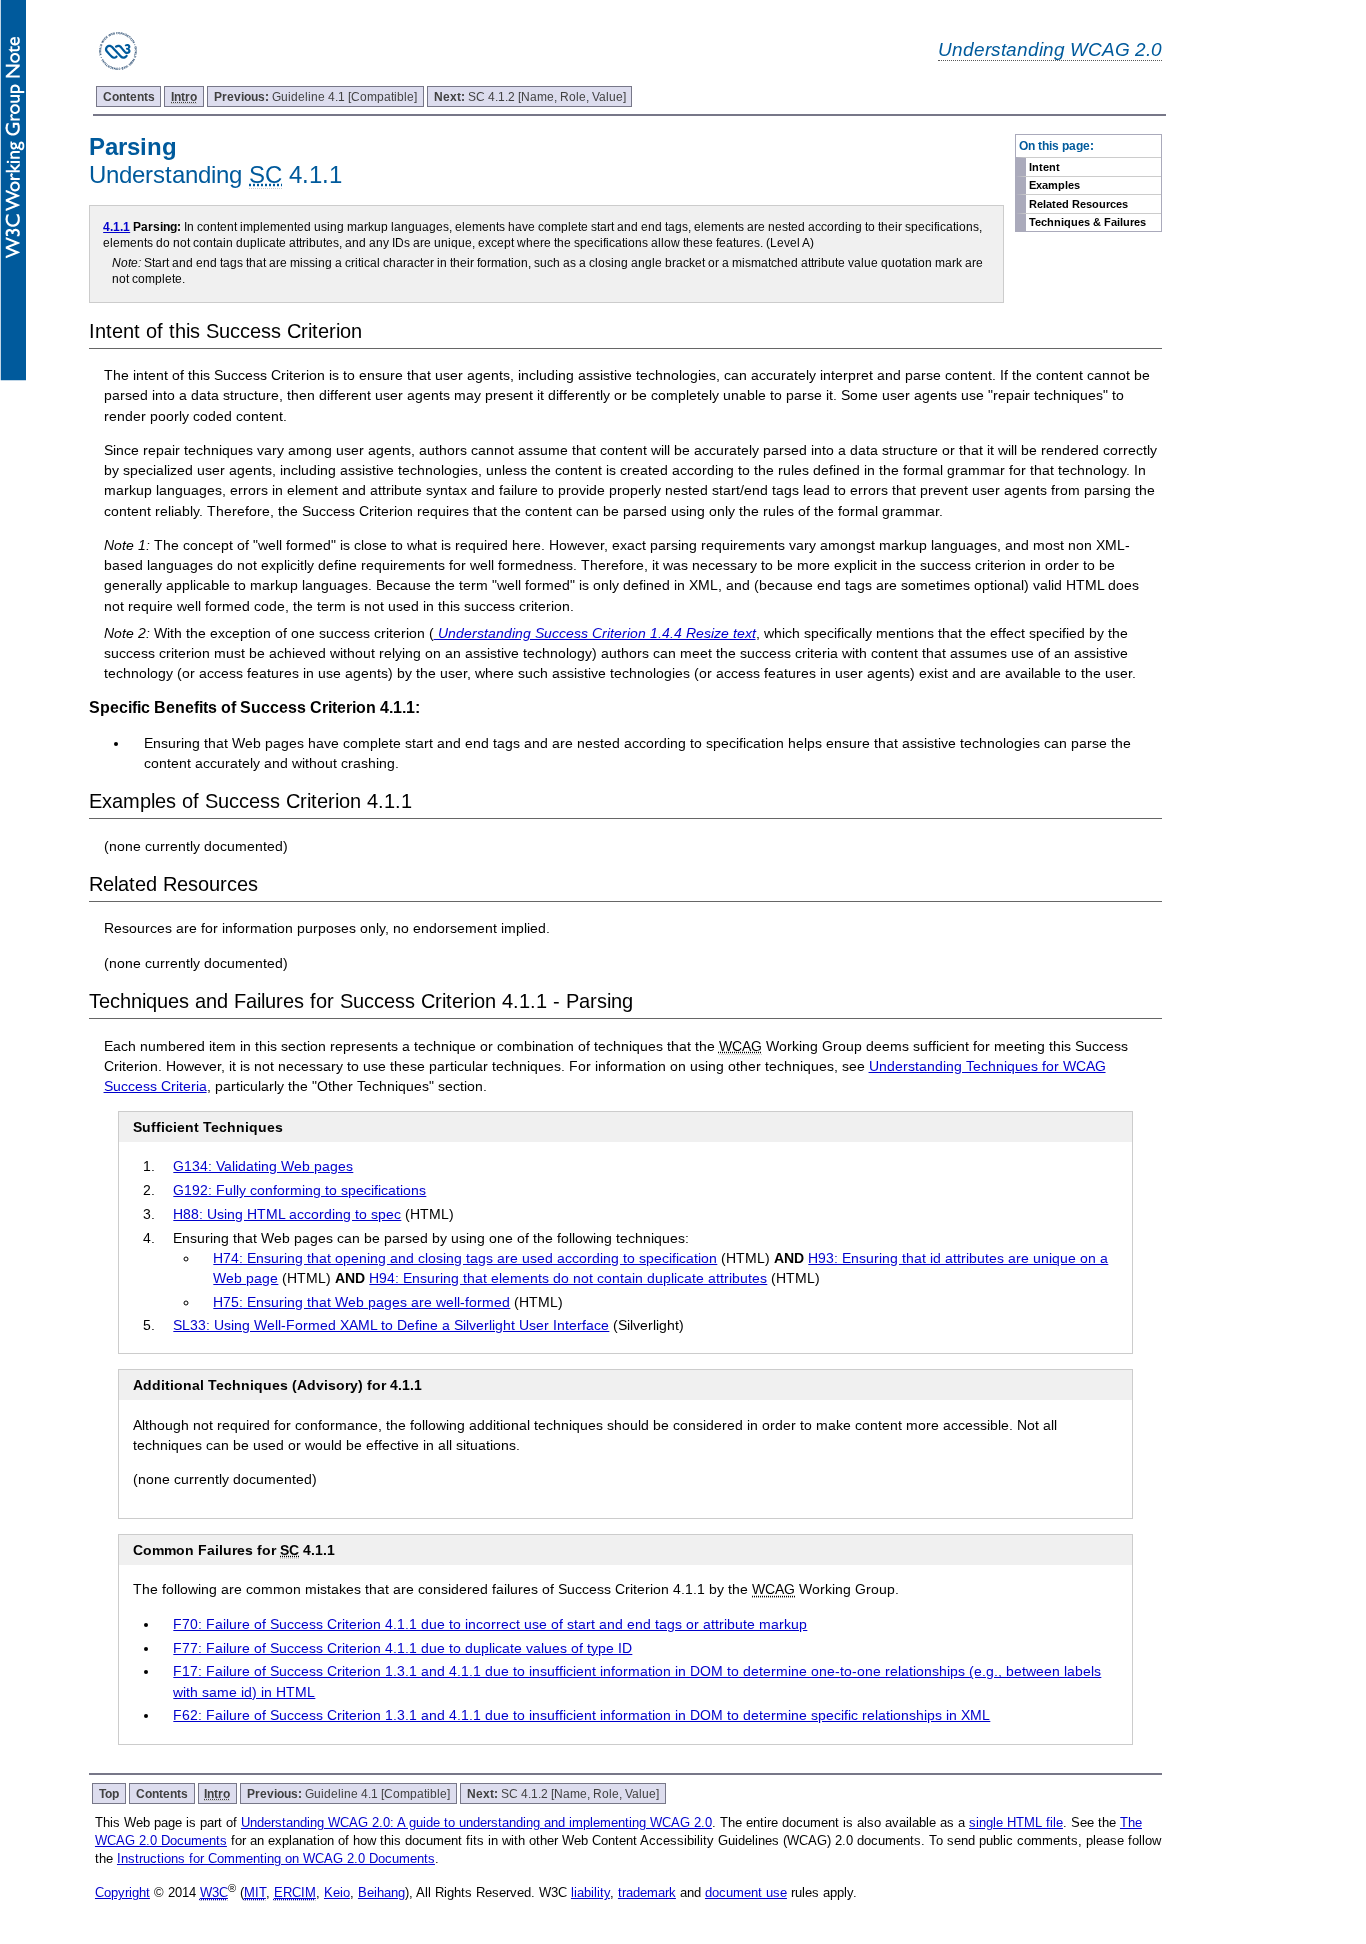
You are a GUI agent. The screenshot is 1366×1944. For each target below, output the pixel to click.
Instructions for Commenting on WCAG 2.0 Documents (276, 1858)
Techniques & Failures (1087, 222)
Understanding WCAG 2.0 (1050, 49)
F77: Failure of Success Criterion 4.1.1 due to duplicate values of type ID (402, 1648)
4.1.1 (116, 226)
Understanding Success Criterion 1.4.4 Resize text (595, 633)
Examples (1054, 185)
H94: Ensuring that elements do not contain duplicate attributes (568, 1278)
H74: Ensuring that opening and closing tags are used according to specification (465, 1258)
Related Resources (1078, 204)
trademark (647, 1892)
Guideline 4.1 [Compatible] (315, 96)
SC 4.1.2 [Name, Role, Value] (530, 96)
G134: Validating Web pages (263, 1166)
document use (746, 1892)
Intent (1044, 167)
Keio (337, 1892)
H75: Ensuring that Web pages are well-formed (361, 1302)
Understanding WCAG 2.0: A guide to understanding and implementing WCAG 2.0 (476, 1822)
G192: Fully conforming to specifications (299, 1190)
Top (109, 1793)
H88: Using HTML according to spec (287, 1214)
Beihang (381, 1892)
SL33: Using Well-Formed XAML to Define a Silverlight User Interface (391, 1325)
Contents (129, 96)
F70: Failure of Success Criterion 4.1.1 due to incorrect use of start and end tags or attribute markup (490, 1624)
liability (590, 1892)
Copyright (122, 1892)
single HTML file (1016, 1822)
